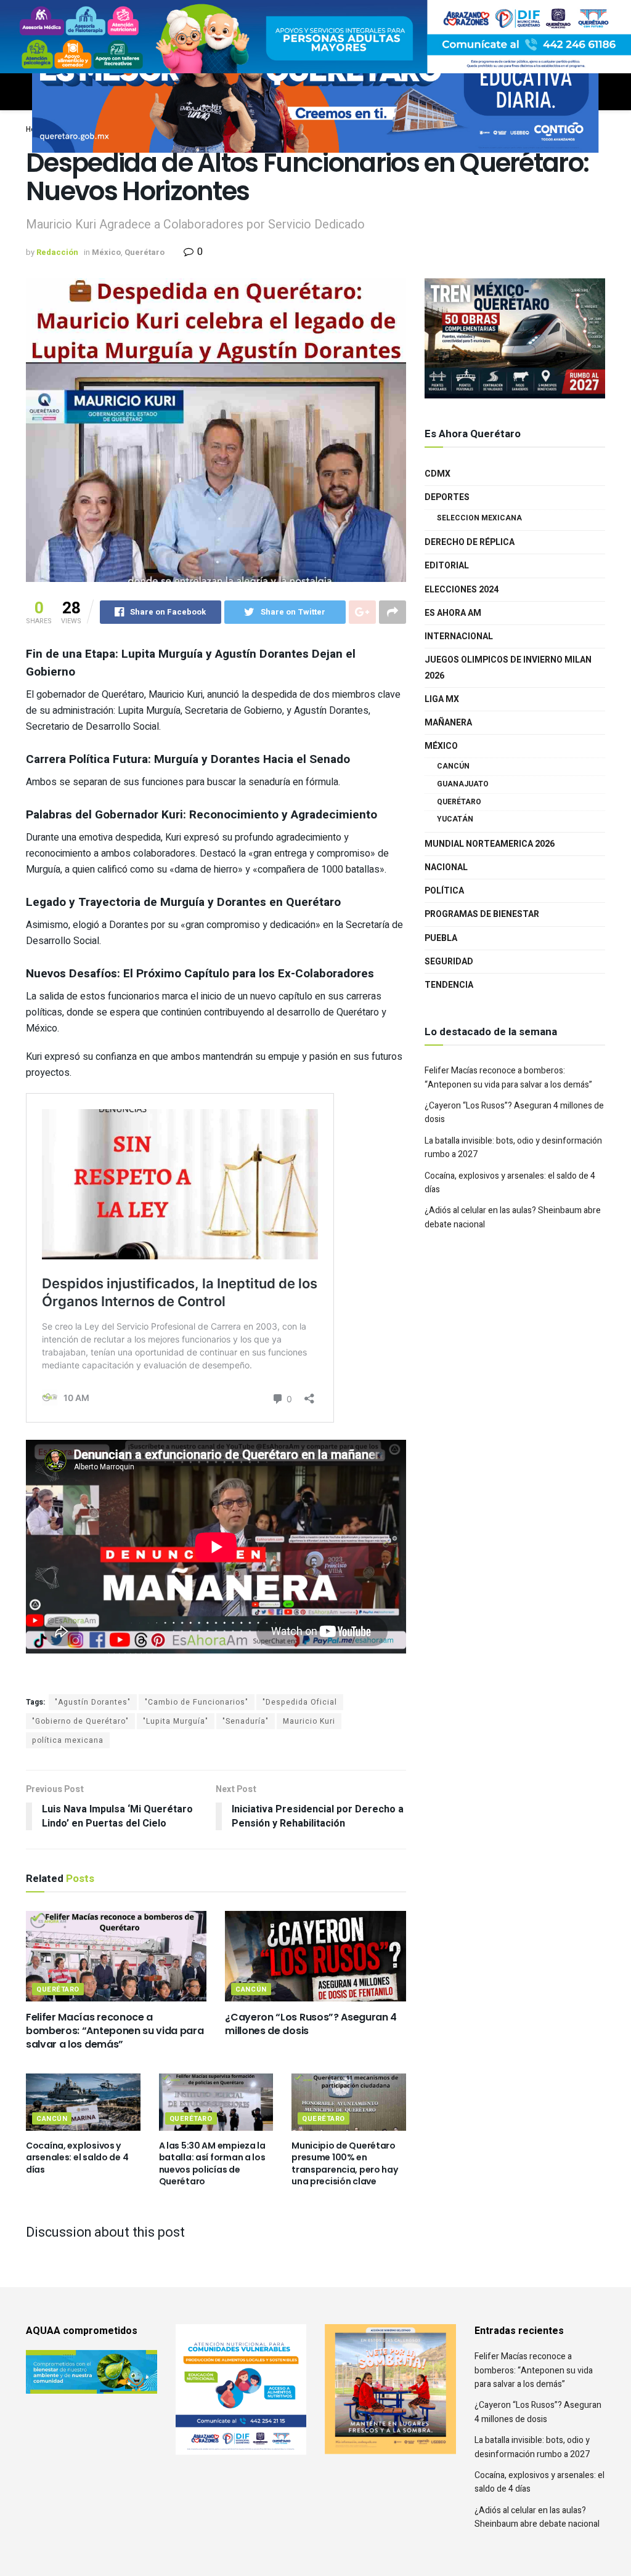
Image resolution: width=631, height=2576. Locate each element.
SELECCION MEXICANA (479, 518)
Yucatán (455, 819)
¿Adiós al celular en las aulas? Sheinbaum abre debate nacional (537, 2517)
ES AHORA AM (453, 613)
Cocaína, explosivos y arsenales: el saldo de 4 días (77, 2158)
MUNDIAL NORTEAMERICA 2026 (490, 844)
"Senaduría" (246, 1721)
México (106, 252)
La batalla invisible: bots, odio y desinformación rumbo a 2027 (532, 2447)
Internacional (459, 636)
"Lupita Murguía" (176, 1721)
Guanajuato (463, 784)
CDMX (438, 474)
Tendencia (449, 985)
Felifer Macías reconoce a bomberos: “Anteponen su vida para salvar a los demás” (115, 2031)
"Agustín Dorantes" (93, 1702)
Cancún (251, 1989)
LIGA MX (442, 699)
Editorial (447, 566)
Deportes (447, 497)
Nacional (446, 867)
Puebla (441, 938)
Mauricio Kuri (309, 1721)
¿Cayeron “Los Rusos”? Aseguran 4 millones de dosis (311, 2024)
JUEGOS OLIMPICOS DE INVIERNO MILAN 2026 (508, 668)
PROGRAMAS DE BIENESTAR (482, 914)
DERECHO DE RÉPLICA (470, 542)
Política (444, 891)
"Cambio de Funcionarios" (197, 1702)
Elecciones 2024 (462, 590)
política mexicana (68, 1740)
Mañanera (448, 723)
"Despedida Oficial (300, 1702)
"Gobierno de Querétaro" (80, 1721)
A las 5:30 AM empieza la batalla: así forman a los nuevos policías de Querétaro (212, 2164)
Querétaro (145, 252)
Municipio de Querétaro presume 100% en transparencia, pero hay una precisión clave (345, 2164)
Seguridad (449, 962)
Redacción (57, 252)
